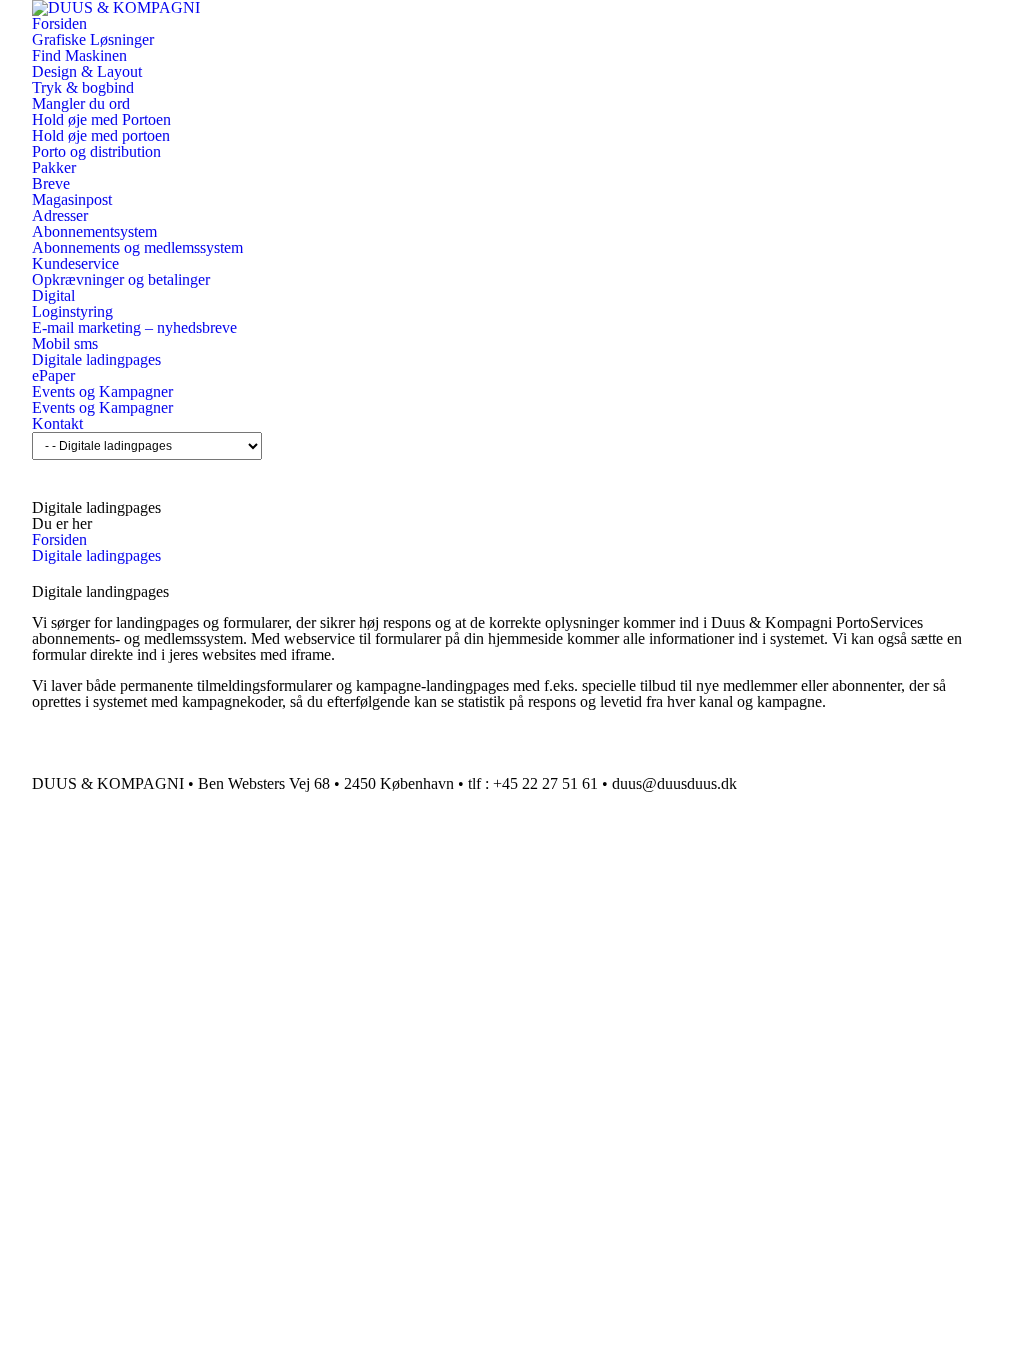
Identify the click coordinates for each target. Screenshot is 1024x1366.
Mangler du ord (81, 103)
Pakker (54, 167)
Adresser (60, 215)
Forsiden (59, 23)
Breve (51, 183)
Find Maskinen (79, 55)
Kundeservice (75, 263)
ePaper (53, 375)
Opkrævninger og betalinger (121, 279)
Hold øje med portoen (101, 135)
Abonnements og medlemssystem (137, 247)
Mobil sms (65, 343)
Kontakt (57, 423)
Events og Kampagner (102, 391)
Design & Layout (87, 71)
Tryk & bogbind (83, 87)
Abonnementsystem (94, 231)
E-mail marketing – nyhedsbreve (134, 327)
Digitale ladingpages (96, 359)
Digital (53, 295)
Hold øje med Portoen (101, 119)
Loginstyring (72, 311)
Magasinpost (72, 199)
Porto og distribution (96, 151)
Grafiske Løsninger (93, 39)
